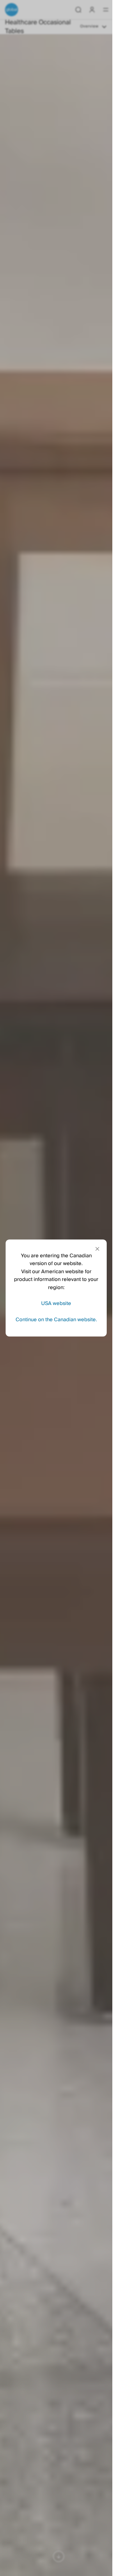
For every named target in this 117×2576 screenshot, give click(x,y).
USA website (56, 1303)
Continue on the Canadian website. (56, 1320)
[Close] (97, 1249)
